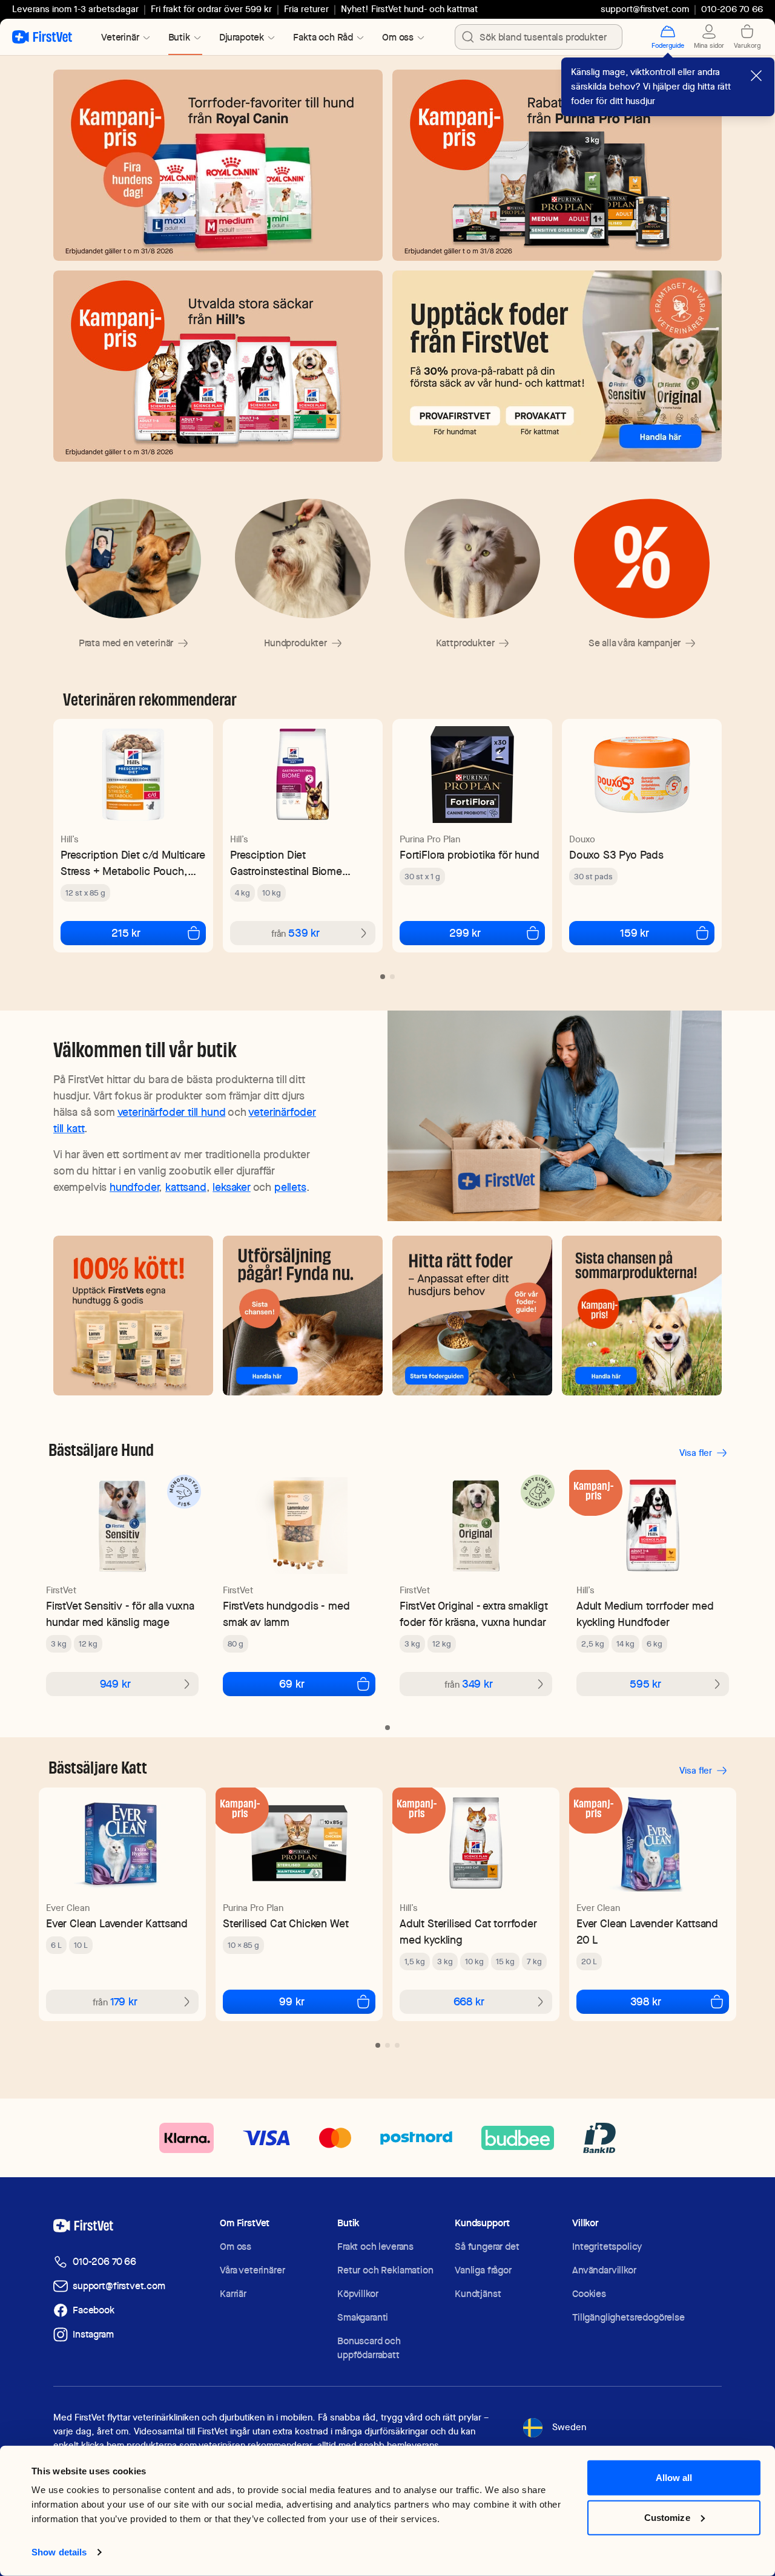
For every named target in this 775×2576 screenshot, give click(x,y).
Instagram (93, 2334)
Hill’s (70, 839)
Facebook (94, 2310)
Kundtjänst (478, 2294)
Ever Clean (68, 1908)
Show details (59, 2552)
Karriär (233, 2294)
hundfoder (134, 1187)
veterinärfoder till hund (172, 1112)
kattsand (186, 1187)
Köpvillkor (358, 2294)
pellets (290, 1187)
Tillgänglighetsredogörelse (628, 2317)
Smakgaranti (363, 2317)
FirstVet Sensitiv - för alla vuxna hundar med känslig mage (120, 1614)
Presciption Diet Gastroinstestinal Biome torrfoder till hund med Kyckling (286, 863)
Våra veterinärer (252, 2270)
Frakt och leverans (375, 2247)
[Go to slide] (383, 977)
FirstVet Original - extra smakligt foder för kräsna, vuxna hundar (474, 1614)
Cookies (589, 2294)
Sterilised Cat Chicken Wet (285, 1923)
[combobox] (539, 37)
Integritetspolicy (607, 2247)
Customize (667, 2517)
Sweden (569, 2427)
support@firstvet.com (645, 9)
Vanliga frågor (483, 2270)
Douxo (582, 839)
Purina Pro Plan (430, 839)
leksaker (232, 1187)
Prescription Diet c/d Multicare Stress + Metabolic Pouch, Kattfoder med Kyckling (133, 863)
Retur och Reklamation (385, 2270)
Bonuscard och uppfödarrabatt (369, 2348)
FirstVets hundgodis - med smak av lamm (286, 1614)
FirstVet (61, 1590)
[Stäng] (756, 76)
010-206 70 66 (104, 2262)
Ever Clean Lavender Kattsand (117, 1923)
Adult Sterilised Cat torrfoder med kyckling (468, 1932)
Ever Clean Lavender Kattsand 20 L (647, 1932)
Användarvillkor (604, 2270)
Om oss (236, 2247)
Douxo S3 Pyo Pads (616, 855)
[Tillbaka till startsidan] (42, 37)
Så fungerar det (487, 2247)
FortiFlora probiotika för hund (470, 855)
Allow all (674, 2478)
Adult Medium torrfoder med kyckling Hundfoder (645, 1614)
